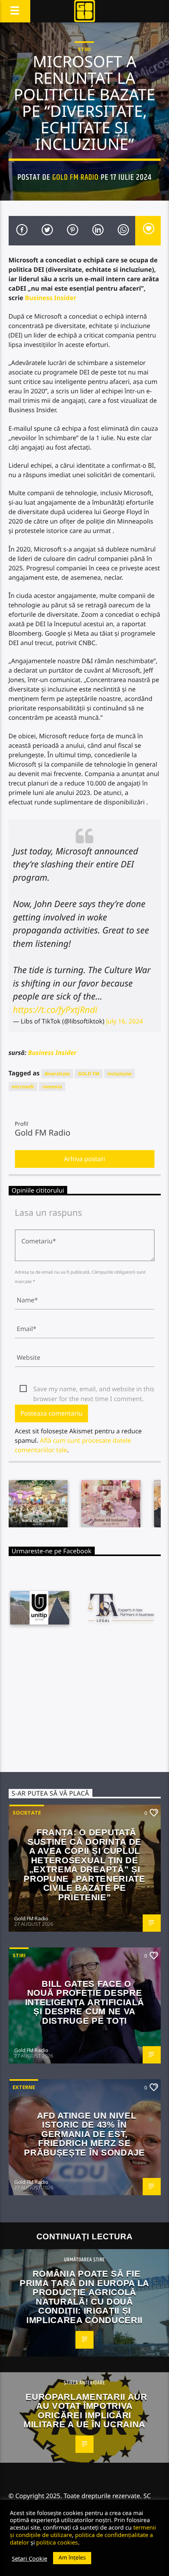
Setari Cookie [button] (29, 2558)
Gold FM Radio (76, 177)
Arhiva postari (85, 1159)
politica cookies (57, 2542)
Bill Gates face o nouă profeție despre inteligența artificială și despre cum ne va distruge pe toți (84, 2002)
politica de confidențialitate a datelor (81, 2538)
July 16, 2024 (125, 1021)
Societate (27, 1813)
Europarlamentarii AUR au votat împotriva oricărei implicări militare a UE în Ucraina (85, 2411)
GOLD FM (89, 1074)
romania (52, 1087)
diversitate (57, 1074)
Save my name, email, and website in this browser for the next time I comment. (94, 1389)
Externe (24, 2087)
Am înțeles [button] (72, 2558)
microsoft (23, 1087)
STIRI (84, 49)
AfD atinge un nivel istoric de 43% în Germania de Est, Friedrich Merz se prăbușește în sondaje (84, 2134)
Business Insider (51, 298)
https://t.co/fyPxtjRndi (55, 1010)
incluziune (119, 1074)
